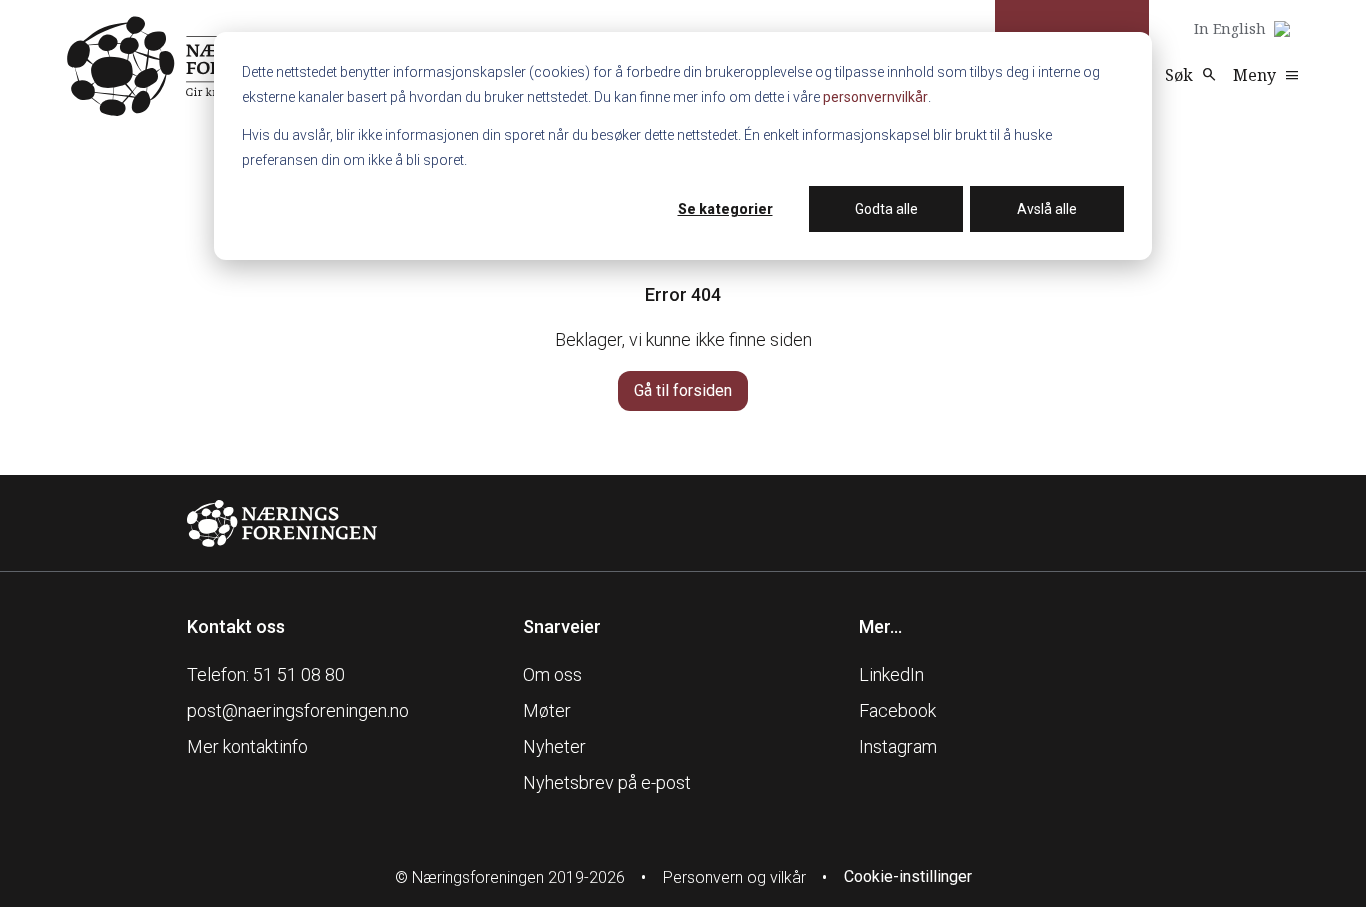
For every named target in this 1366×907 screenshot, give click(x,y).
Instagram (898, 746)
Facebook (897, 710)
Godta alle (886, 209)
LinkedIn (891, 674)
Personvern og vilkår (734, 877)
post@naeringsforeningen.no (298, 710)
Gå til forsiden (683, 390)
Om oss (552, 674)
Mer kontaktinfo (247, 746)
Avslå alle (1047, 209)
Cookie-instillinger (908, 876)
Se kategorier (725, 209)
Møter (547, 710)
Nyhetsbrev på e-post (607, 782)
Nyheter (554, 746)
